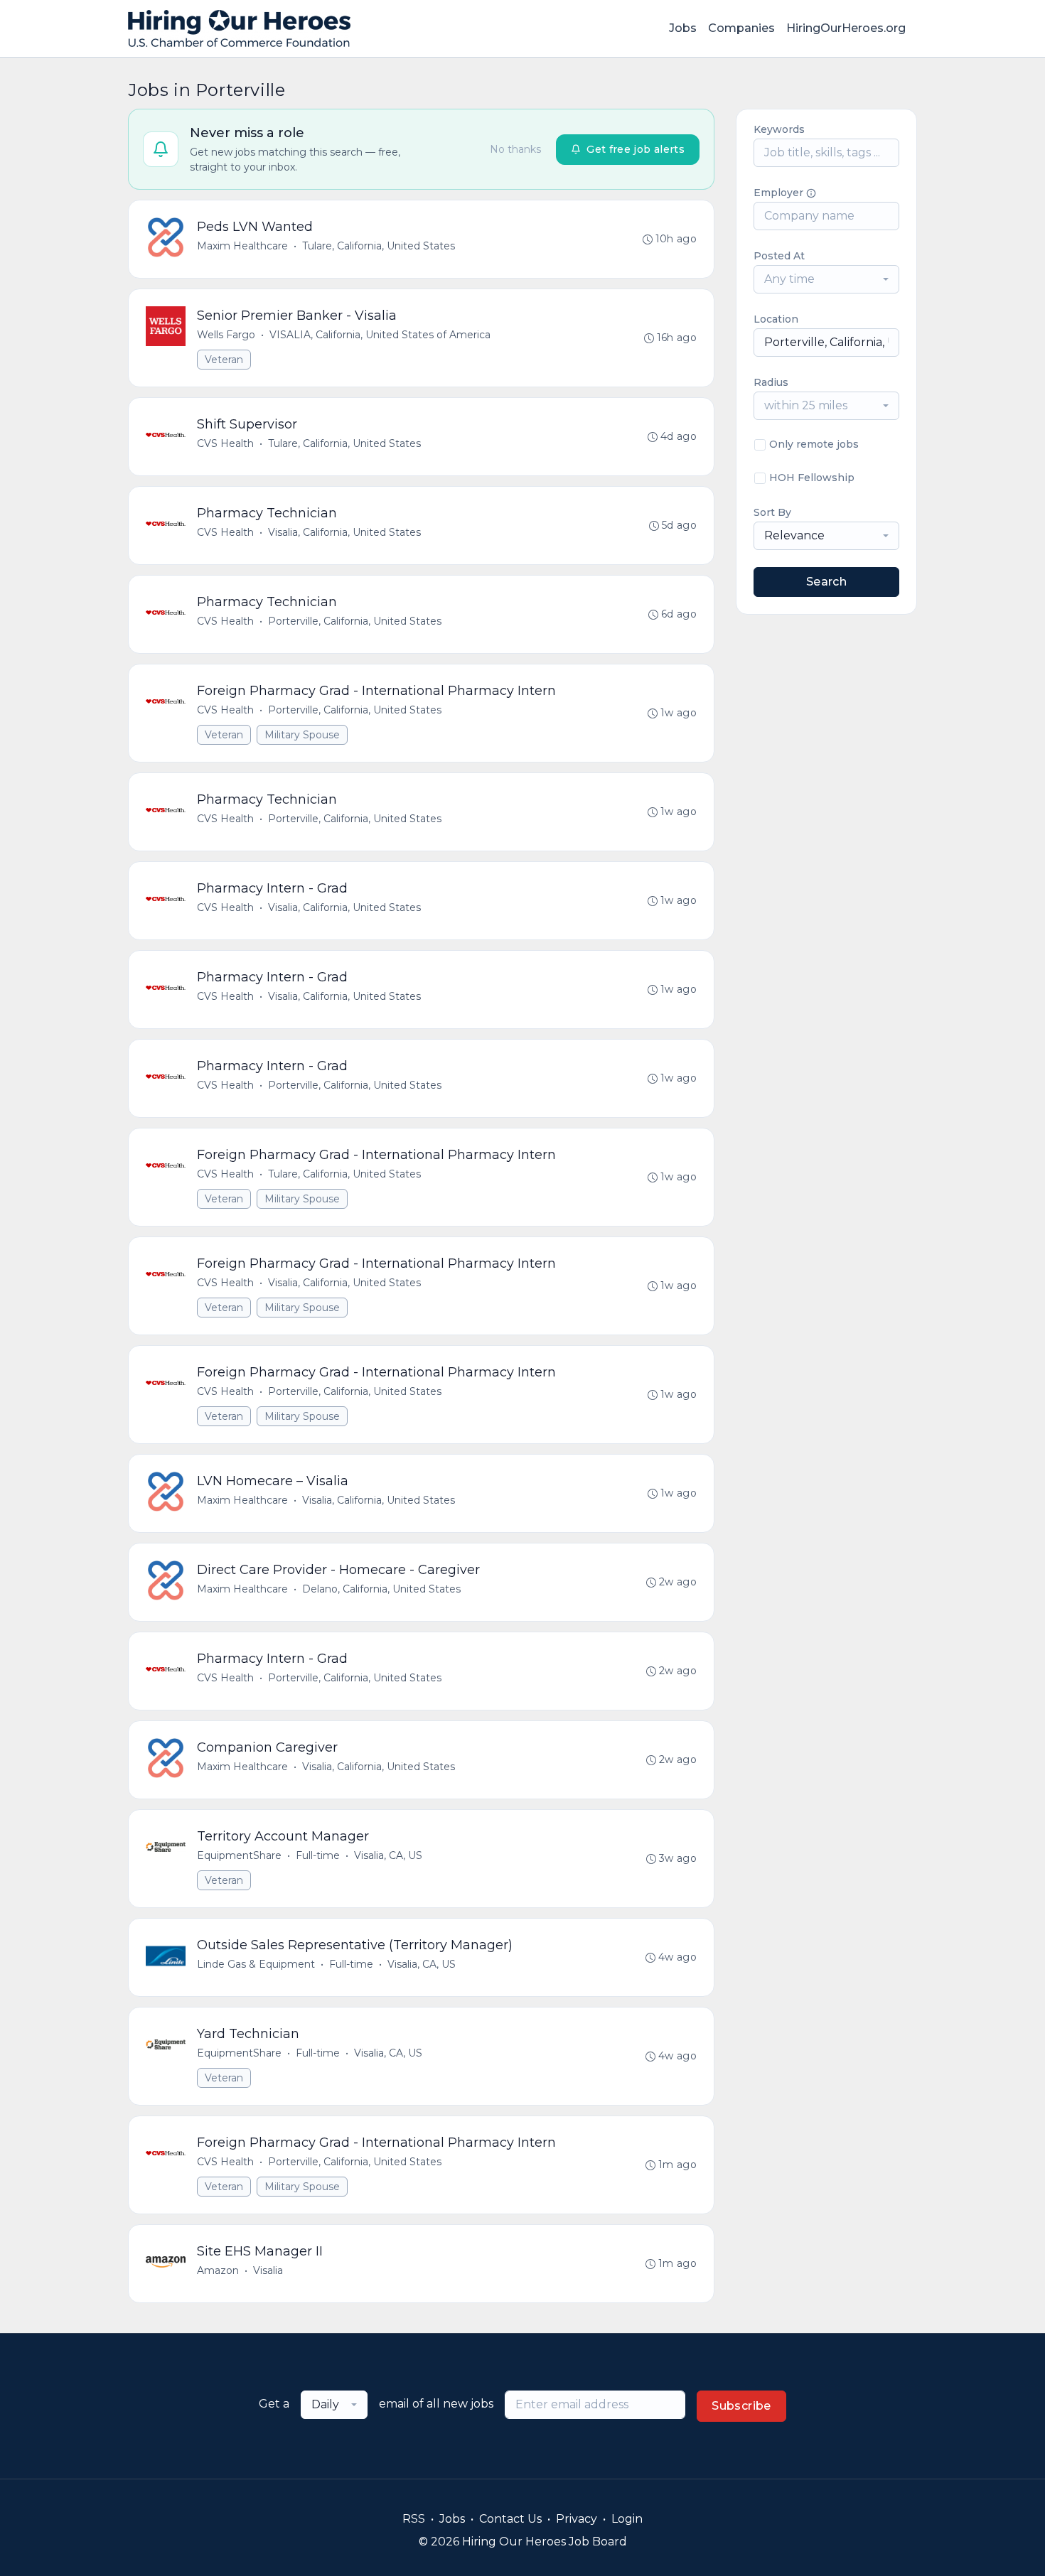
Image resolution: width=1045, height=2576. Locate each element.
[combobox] (826, 279)
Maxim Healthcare (242, 246)
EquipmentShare (239, 1855)
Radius (771, 382)
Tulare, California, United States (379, 246)
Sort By (772, 512)
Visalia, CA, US (388, 1855)
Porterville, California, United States (355, 621)
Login (627, 2519)
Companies (741, 28)
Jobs (683, 28)
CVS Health (225, 443)
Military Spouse (302, 735)
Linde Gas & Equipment (256, 1964)
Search (826, 582)
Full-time (318, 1855)
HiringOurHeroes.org (846, 28)
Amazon (218, 2270)
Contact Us (510, 2519)
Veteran (224, 360)
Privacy (577, 2519)
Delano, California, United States (381, 1589)
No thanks (515, 149)
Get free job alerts (636, 149)
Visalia (268, 2270)
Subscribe (741, 2406)
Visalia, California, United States (344, 532)
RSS (414, 2519)
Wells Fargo (226, 335)
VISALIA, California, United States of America (380, 335)
